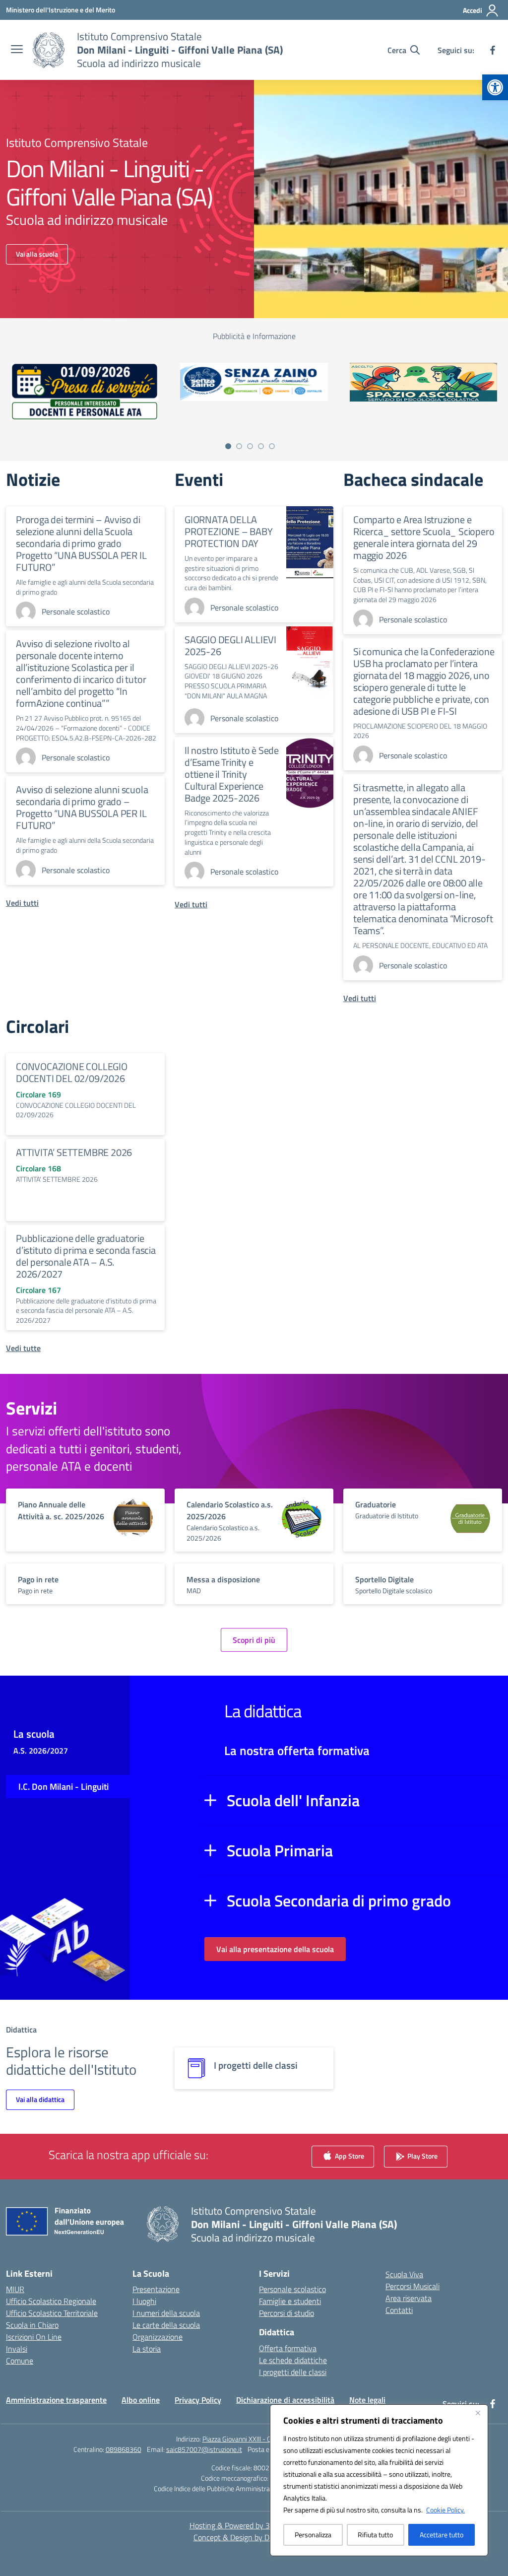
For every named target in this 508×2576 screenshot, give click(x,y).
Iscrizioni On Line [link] (34, 2337)
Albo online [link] (141, 2400)
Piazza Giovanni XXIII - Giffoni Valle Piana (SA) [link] (267, 2439)
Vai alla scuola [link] (37, 254)
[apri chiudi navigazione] (17, 50)
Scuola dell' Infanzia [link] (293, 1800)
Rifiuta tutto (375, 2535)
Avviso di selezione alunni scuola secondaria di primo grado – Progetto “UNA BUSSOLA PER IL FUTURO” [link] (82, 807)
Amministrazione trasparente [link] (56, 2400)
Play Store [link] (422, 2155)
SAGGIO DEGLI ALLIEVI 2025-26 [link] (230, 645)
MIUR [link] (15, 2289)
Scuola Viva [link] (404, 2274)
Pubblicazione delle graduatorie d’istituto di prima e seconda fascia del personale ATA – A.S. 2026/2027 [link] (86, 1256)
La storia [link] (147, 2349)
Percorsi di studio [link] (286, 2313)
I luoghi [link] (144, 2301)
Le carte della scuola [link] (166, 2325)
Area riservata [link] (409, 2298)
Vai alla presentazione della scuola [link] (275, 1949)
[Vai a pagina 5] (272, 446)
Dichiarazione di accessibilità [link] (285, 2400)
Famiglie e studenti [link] (290, 2301)
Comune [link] (20, 2361)
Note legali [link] (367, 2400)
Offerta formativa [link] (288, 2348)
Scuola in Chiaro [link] (32, 2325)
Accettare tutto (442, 2535)
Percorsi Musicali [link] (413, 2286)
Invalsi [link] (17, 2349)
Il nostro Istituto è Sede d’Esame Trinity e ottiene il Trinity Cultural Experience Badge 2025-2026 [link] (232, 774)
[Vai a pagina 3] (250, 446)
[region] (379, 2480)
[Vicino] (478, 2413)
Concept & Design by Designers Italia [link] (254, 2537)
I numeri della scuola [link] (166, 2313)
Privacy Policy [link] (198, 2400)
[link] (495, 87)
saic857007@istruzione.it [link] (204, 2449)
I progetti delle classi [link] (293, 2372)
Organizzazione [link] (158, 2337)
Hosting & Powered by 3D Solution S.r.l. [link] (254, 2525)
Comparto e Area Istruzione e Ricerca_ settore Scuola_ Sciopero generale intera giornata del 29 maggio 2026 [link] (424, 537)
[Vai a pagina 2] (239, 446)
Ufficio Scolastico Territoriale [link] (52, 2313)
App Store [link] (349, 2155)
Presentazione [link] (156, 2289)
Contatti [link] (399, 2310)
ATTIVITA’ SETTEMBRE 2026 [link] (74, 1152)
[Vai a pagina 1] (228, 446)
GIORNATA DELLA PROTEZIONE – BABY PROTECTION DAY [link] (229, 531)
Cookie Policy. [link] (445, 2510)
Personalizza (313, 2535)
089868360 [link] (124, 2449)
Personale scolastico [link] (292, 2289)
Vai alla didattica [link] (40, 2099)
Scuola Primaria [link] (280, 1850)
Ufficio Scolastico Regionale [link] (51, 2301)
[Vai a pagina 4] (261, 446)
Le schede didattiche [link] (293, 2360)
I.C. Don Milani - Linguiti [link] (63, 1787)
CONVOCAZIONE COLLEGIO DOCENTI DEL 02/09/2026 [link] (72, 1072)
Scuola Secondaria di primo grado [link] (339, 1900)
